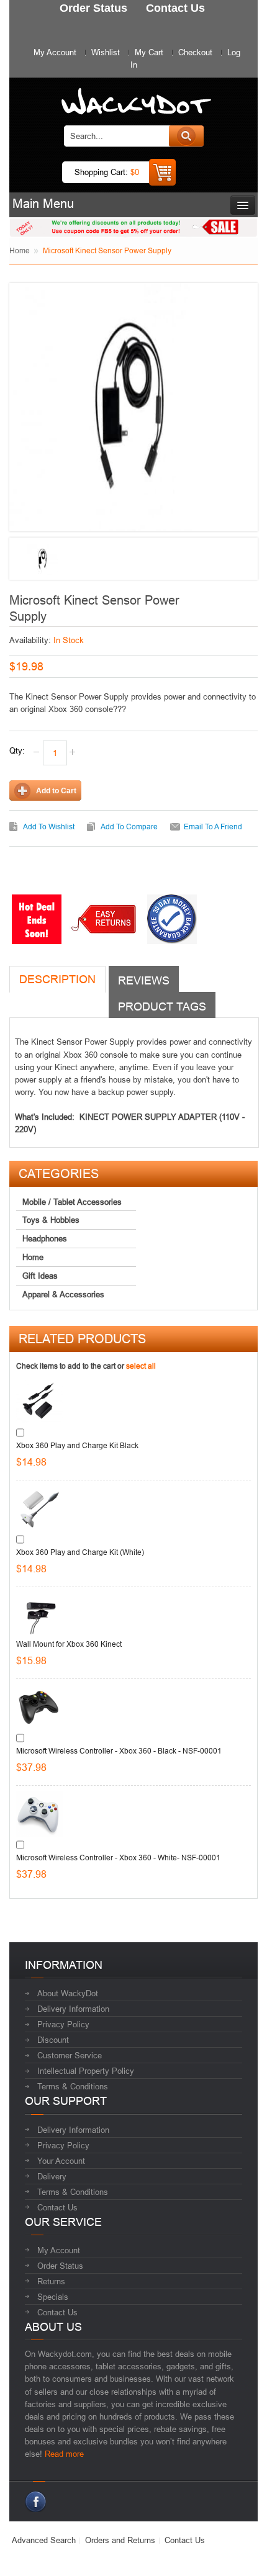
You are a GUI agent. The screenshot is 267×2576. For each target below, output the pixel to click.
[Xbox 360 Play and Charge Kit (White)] (39, 1509)
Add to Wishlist (49, 826)
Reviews (144, 980)
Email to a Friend (213, 826)
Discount (53, 2040)
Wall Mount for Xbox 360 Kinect (69, 1644)
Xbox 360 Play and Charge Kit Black (77, 1445)
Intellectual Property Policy (86, 2071)
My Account (55, 52)
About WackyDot (68, 1993)
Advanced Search (44, 2540)
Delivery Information (73, 2009)
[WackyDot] (134, 95)
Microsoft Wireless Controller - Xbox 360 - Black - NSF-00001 (119, 1751)
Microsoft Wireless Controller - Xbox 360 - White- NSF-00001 (118, 1858)
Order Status (60, 2266)
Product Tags (162, 1007)
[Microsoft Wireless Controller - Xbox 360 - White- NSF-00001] (39, 1814)
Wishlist (106, 52)
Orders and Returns (120, 2540)
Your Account (61, 2161)
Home (20, 250)
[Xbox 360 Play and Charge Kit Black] (39, 1402)
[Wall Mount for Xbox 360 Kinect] (39, 1615)
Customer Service (70, 2055)
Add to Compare (129, 826)
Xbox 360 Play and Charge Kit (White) (80, 1552)
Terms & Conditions (73, 2086)
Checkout (195, 52)
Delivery (52, 2176)
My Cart (149, 52)
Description (57, 979)
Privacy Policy (63, 2024)
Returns (51, 2281)
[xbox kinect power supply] (43, 559)
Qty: (17, 750)
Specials (53, 2297)
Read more (64, 2454)
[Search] (186, 136)
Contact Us (57, 2207)
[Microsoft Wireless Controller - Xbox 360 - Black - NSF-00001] (39, 1707)
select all (141, 1366)
